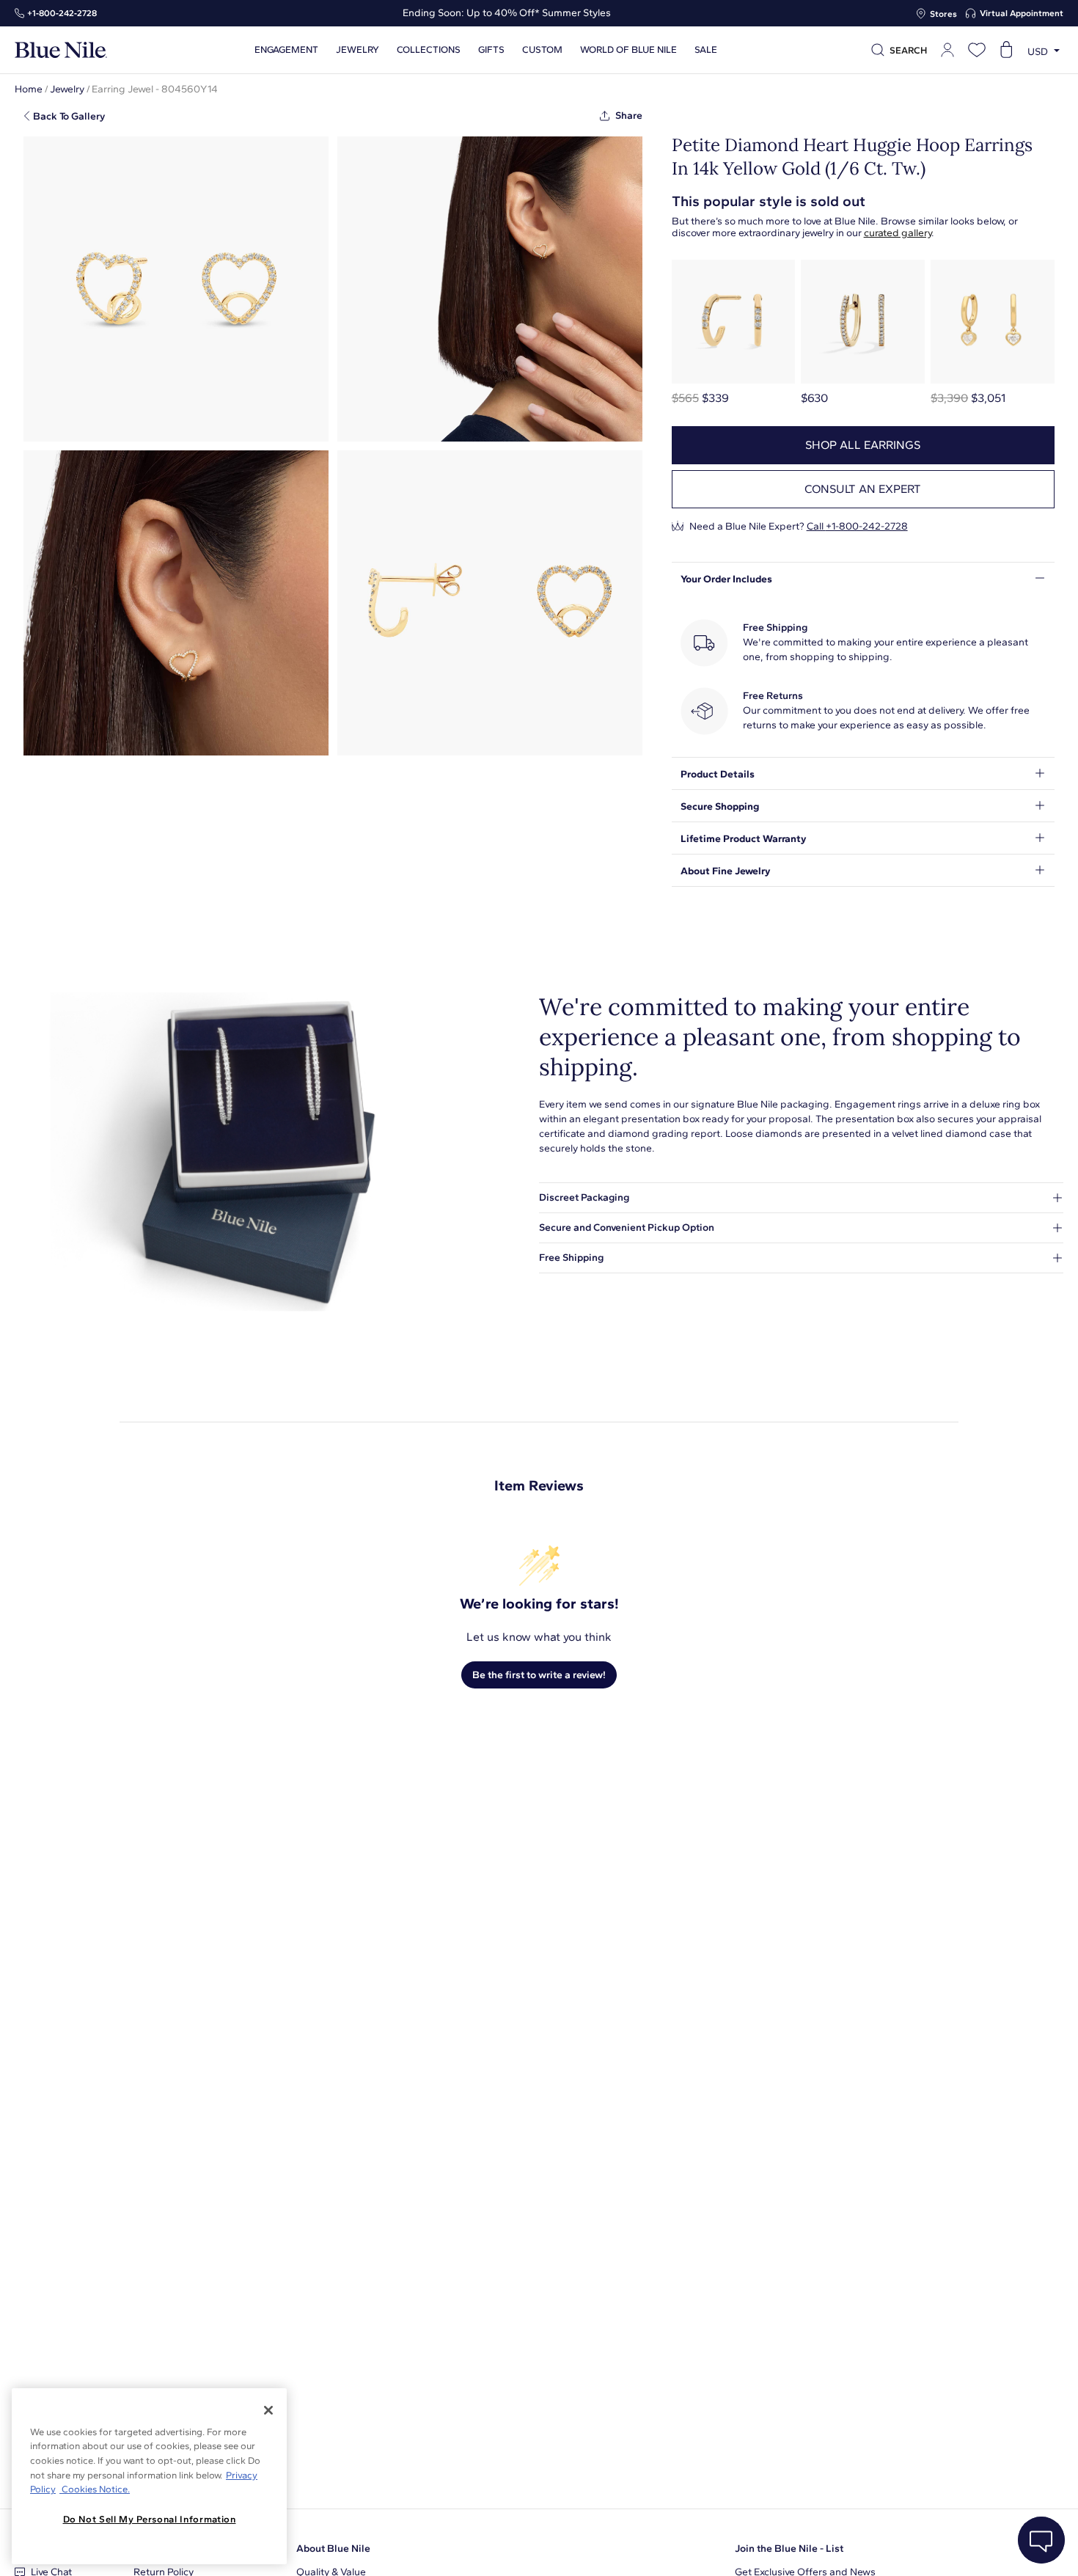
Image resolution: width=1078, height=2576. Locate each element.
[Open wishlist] (977, 50)
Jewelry (357, 50)
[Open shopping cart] (1006, 50)
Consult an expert (863, 489)
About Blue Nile (333, 2548)
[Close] (268, 2410)
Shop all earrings (863, 445)
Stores (943, 14)
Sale (706, 50)
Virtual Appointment (1022, 13)
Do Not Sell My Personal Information (150, 2519)
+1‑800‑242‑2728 (62, 13)
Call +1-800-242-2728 (857, 526)
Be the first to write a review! (539, 1675)
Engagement (286, 50)
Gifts (491, 50)
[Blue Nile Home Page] (61, 50)
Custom (542, 50)
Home (29, 89)
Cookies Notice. (95, 2489)
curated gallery (898, 233)
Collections (429, 50)
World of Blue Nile (628, 50)
